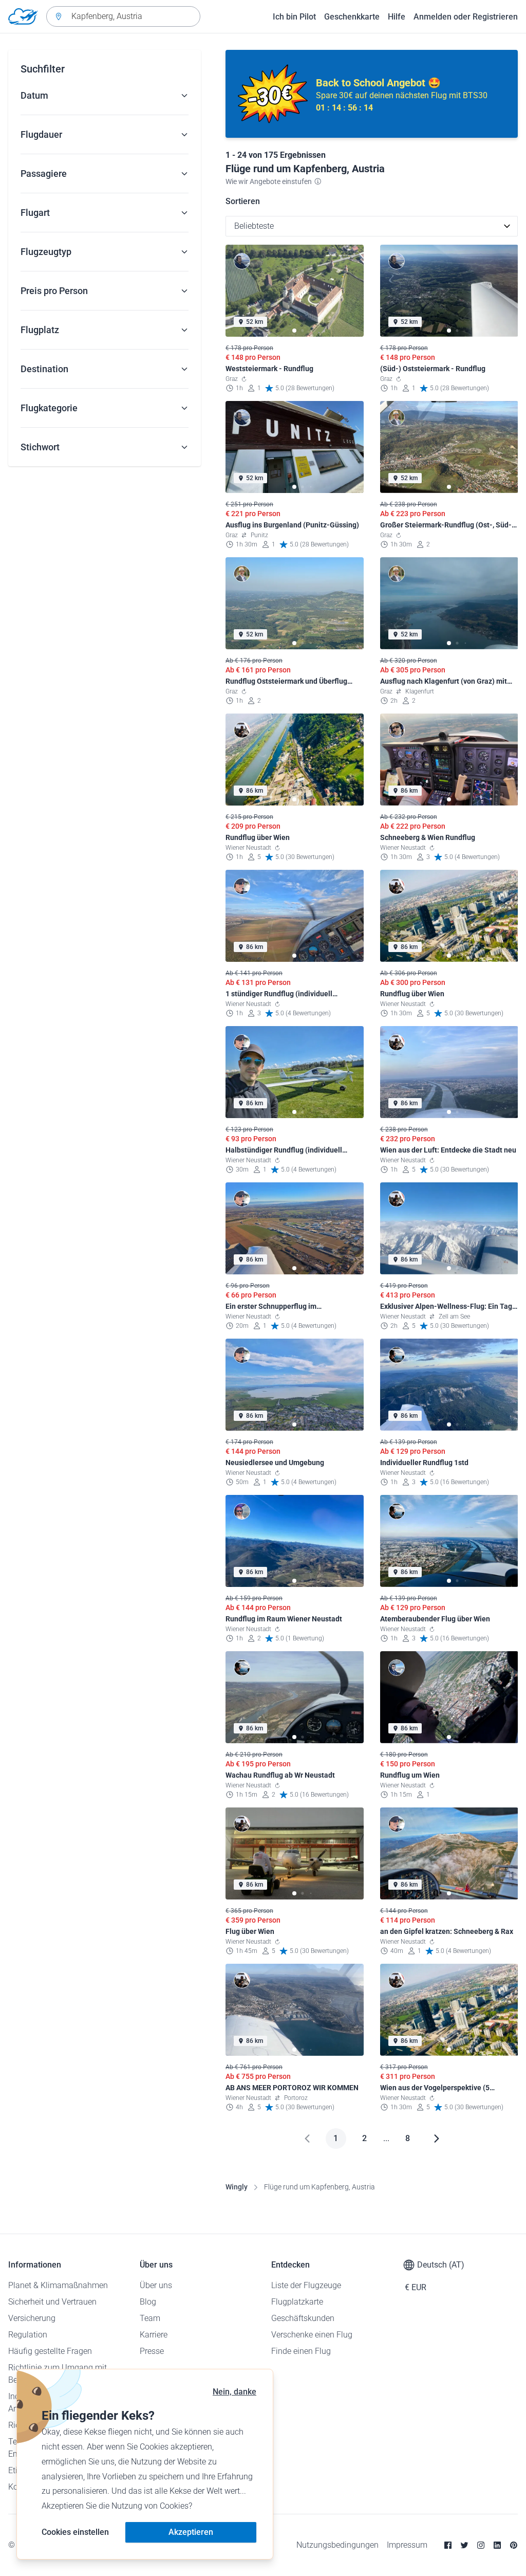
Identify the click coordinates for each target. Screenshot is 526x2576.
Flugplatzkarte (297, 2302)
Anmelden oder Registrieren (466, 17)
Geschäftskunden (303, 2318)
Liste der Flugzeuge (306, 2285)
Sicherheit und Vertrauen (52, 2302)
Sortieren (243, 201)
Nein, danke (234, 2392)
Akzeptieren (191, 2532)
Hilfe (397, 17)
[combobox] (123, 16)
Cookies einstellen (75, 2532)
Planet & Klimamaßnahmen (58, 2285)
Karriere (154, 2335)
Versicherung (32, 2318)
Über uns (156, 2285)
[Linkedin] (497, 2545)
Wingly (237, 2187)
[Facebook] (448, 2545)
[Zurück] (307, 2139)
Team (150, 2318)
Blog (148, 2302)
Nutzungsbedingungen (337, 2545)
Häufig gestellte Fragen (50, 2351)
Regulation (28, 2335)
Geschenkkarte (352, 17)
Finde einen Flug (301, 2351)
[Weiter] (437, 2139)
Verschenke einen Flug (312, 2335)
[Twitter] (464, 2545)
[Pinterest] (514, 2545)
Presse (152, 2351)
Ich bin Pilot (294, 17)
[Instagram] (481, 2545)
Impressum (407, 2545)
